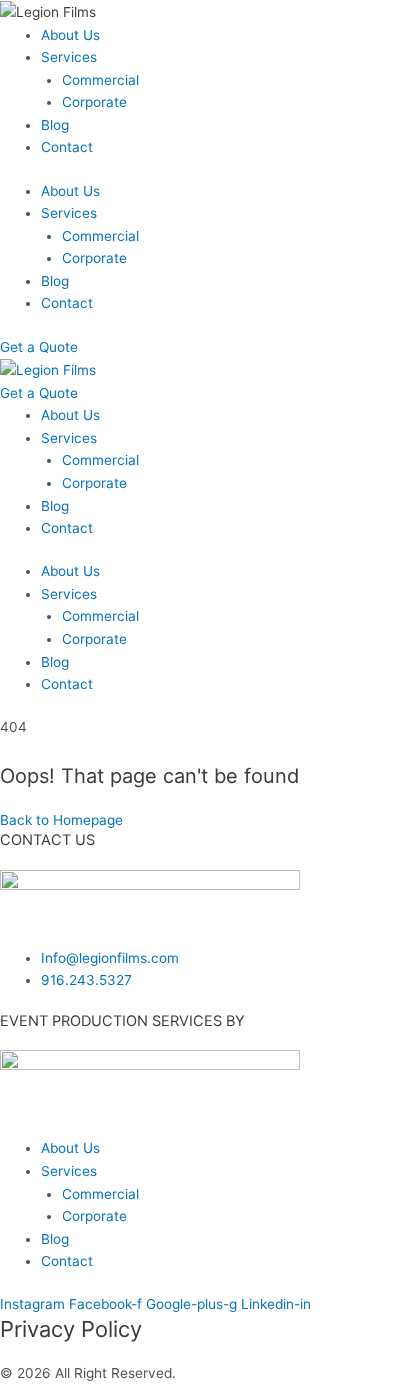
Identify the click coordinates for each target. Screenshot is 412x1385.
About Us (70, 35)
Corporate (94, 102)
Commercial (100, 80)
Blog (55, 125)
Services (69, 57)
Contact (67, 147)
